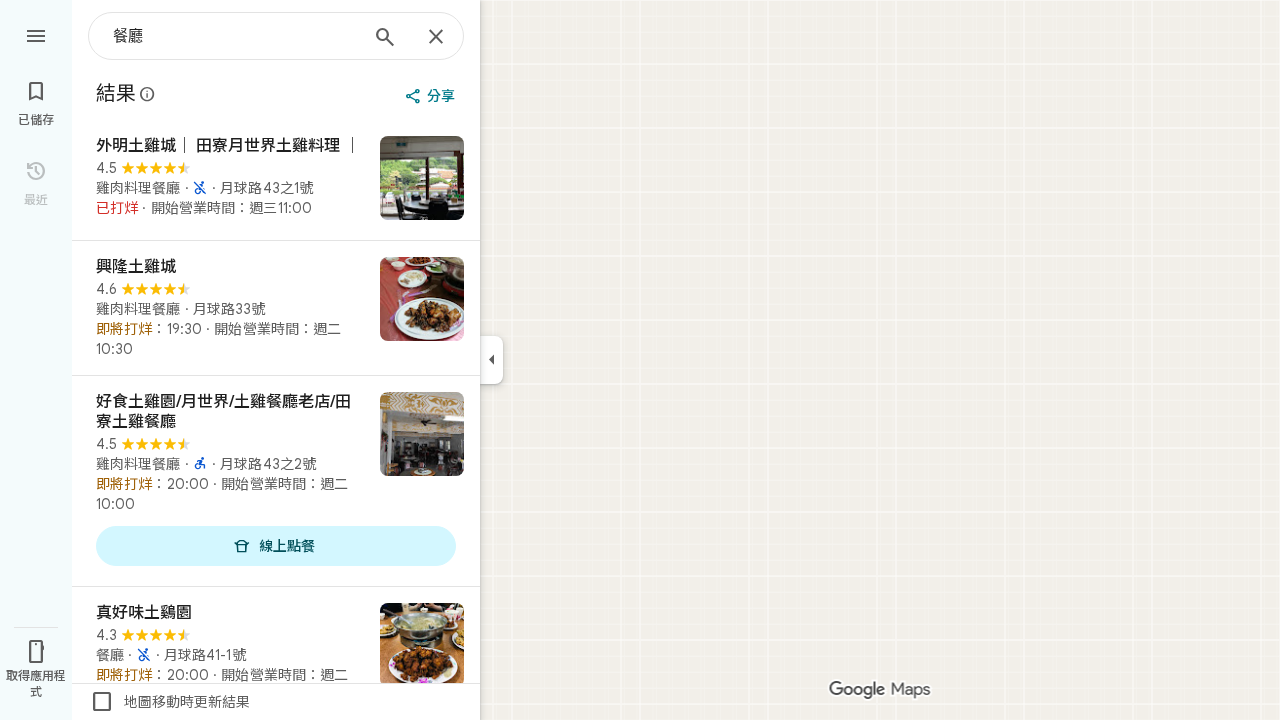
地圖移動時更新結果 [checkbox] (170, 702)
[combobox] (235, 36)
